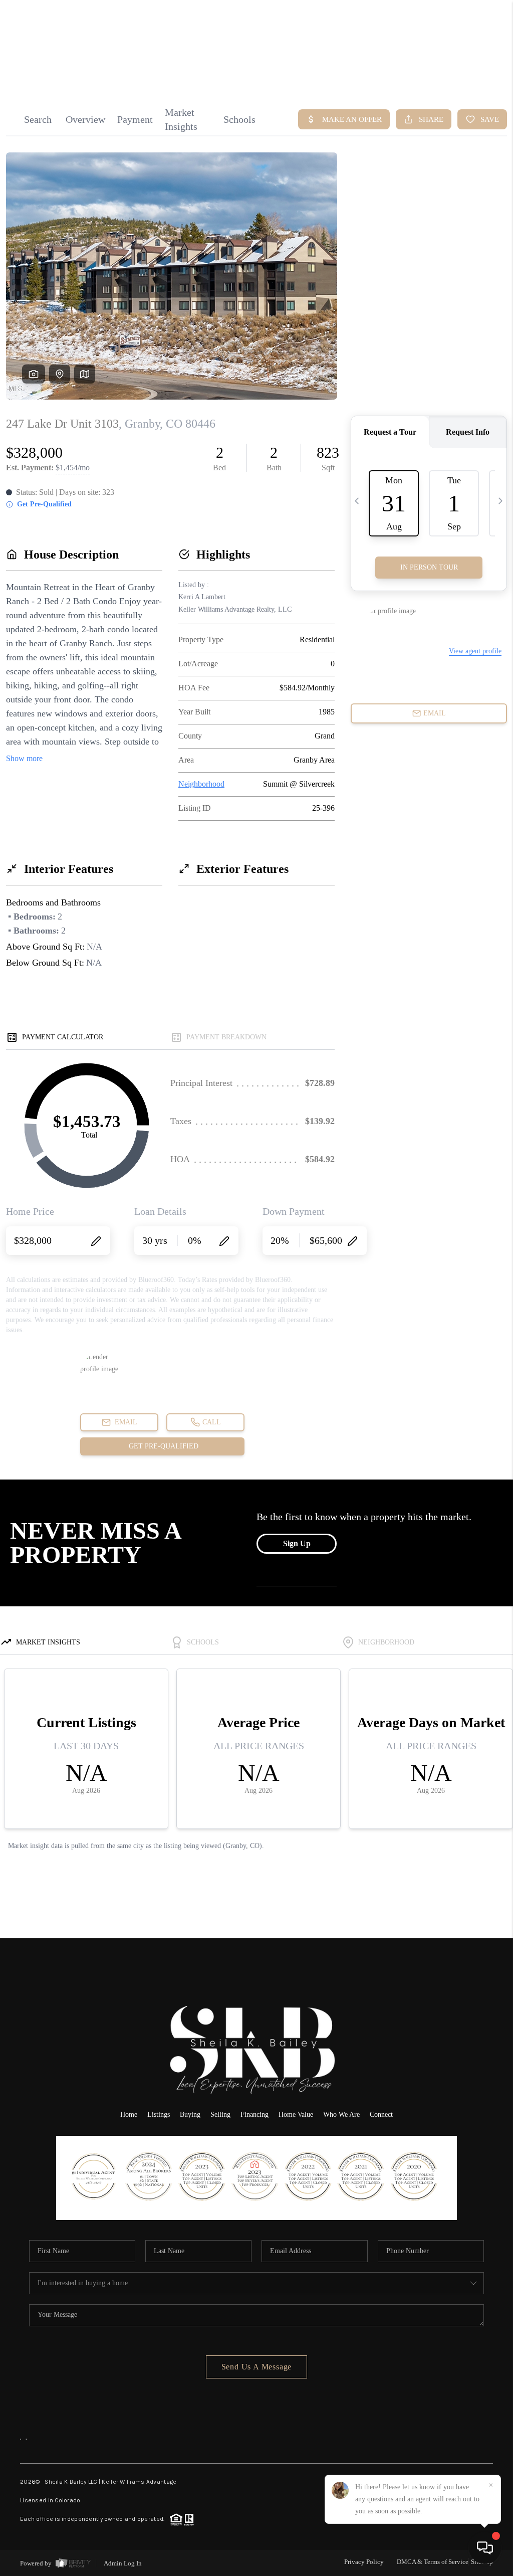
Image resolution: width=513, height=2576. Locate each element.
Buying (190, 2114)
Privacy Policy (364, 2562)
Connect (381, 2114)
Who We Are (341, 2114)
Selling (220, 2114)
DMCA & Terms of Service (433, 2562)
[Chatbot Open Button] (485, 2548)
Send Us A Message (257, 2367)
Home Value (296, 2114)
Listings (159, 2114)
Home (460, 74)
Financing (254, 2114)
